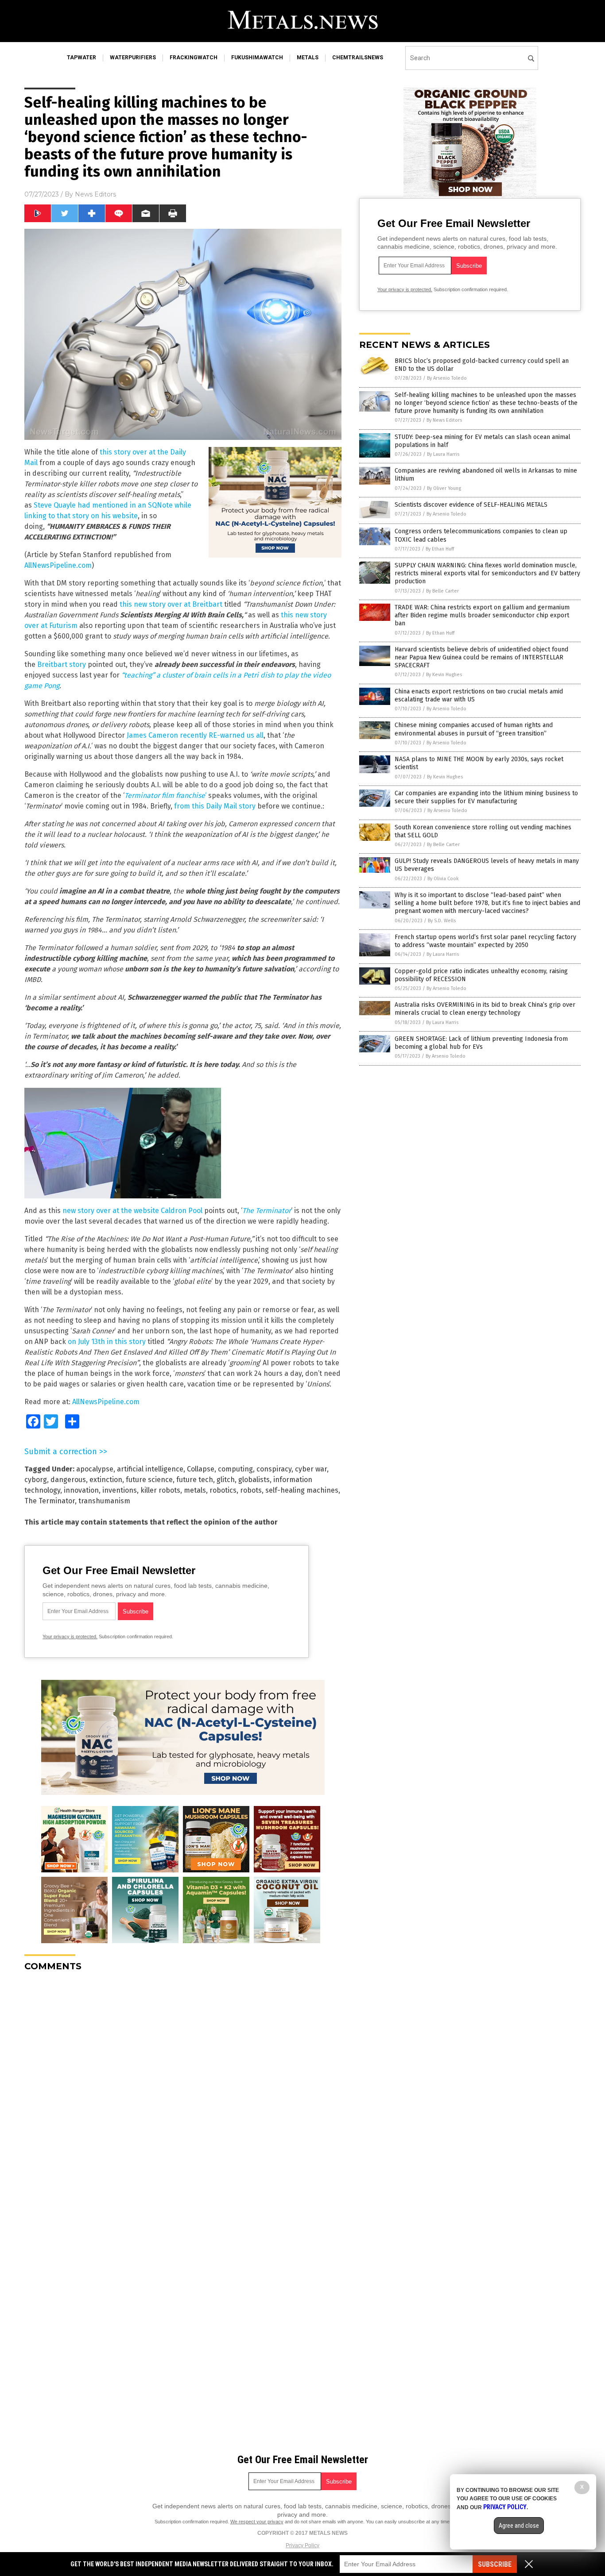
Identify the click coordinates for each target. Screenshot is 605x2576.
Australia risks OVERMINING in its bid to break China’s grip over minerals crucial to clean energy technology (485, 1009)
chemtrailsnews (358, 58)
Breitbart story (62, 664)
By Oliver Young (444, 488)
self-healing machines (302, 1490)
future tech (195, 1480)
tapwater (81, 58)
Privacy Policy (302, 2545)
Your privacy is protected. (70, 1636)
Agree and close (519, 2526)
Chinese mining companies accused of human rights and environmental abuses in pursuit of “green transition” (474, 729)
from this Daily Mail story (215, 806)
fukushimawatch (257, 58)
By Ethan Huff (440, 549)
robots (251, 1490)
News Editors (95, 194)
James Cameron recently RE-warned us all (195, 735)
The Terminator (267, 1211)
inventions (120, 1490)
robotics (223, 1490)
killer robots (160, 1490)
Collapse (201, 1469)
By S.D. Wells (442, 921)
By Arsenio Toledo (447, 378)
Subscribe (495, 2564)
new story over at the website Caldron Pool (132, 1211)
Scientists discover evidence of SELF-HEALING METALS (471, 505)
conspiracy (274, 1469)
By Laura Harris (443, 454)
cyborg (36, 1480)
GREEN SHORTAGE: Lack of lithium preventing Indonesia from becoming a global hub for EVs (481, 1043)
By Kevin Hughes (444, 675)
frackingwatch (194, 58)
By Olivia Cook (443, 879)
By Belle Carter (442, 591)
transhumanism (104, 1501)
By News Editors (444, 420)
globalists (254, 1480)
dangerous (68, 1480)
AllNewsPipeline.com (58, 565)
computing (235, 1469)
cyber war (311, 1469)
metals (308, 58)
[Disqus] (183, 2089)
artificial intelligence (150, 1469)
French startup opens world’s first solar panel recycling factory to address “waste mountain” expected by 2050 (485, 941)
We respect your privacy (257, 2522)
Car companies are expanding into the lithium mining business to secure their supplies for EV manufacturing (486, 797)
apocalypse (95, 1469)
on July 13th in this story (106, 1342)
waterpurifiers (133, 58)
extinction (106, 1480)
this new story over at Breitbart (171, 604)
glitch (226, 1480)
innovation (81, 1490)
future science (149, 1480)
